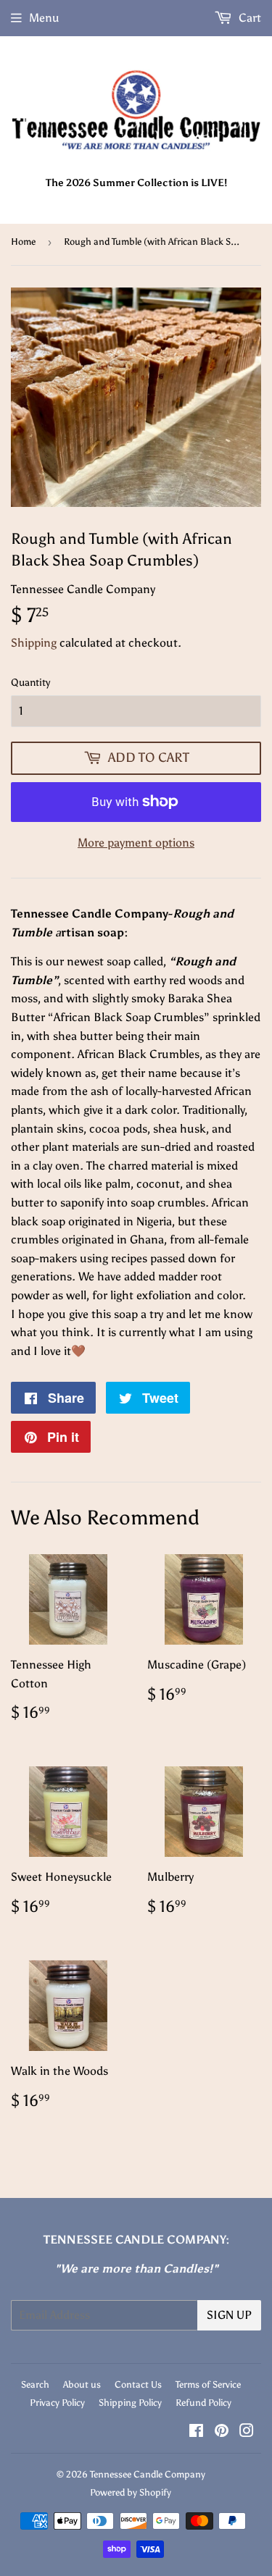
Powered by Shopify (131, 2492)
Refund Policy (203, 2403)
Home (23, 242)
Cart (248, 18)
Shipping (34, 643)
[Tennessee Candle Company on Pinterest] (222, 2432)
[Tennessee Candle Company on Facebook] (196, 2432)
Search (35, 2384)
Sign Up (229, 2315)
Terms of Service (208, 2384)
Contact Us (138, 2384)
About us (82, 2384)
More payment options (136, 843)
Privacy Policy (57, 2403)
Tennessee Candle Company (148, 2474)
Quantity (30, 683)
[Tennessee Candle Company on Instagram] (247, 2432)
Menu (44, 18)
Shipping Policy (130, 2403)
